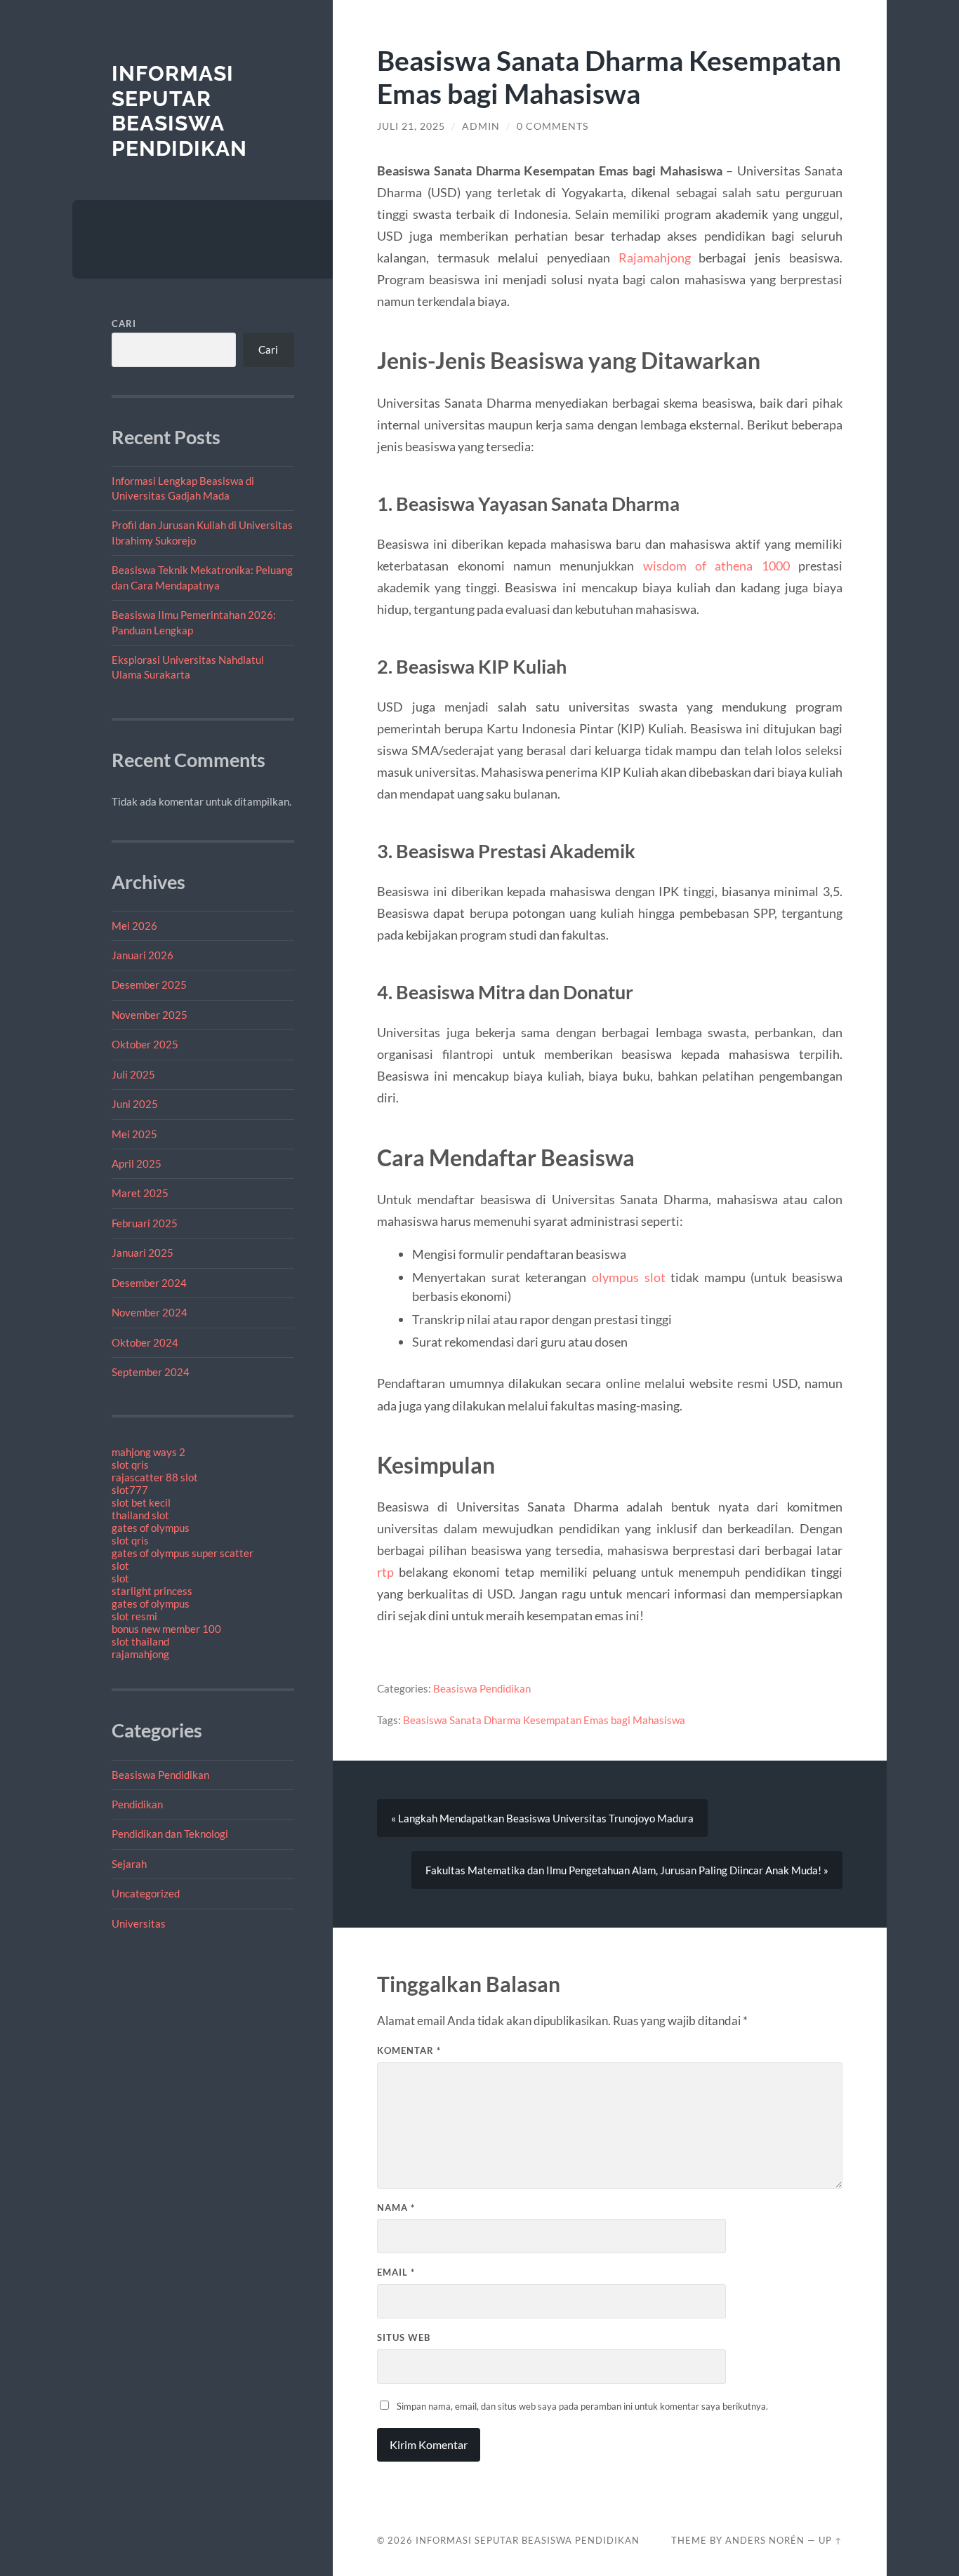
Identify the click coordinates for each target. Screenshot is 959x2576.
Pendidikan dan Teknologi (170, 1834)
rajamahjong (140, 1654)
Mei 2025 (134, 1134)
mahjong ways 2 (148, 1452)
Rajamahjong (655, 258)
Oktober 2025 (145, 1044)
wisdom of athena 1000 (716, 566)
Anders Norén (765, 2540)
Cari (124, 323)
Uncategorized (146, 1893)
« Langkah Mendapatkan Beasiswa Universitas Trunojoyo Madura (542, 1818)
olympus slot (629, 1277)
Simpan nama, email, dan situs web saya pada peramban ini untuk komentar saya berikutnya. (582, 2406)
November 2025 (150, 1015)
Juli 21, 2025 (411, 126)
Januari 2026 (143, 955)
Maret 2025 (140, 1193)
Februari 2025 (145, 1223)
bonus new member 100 (166, 1629)
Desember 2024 (149, 1283)
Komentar (409, 2050)
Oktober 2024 (145, 1342)
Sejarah (129, 1864)
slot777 (130, 1490)
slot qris (130, 1464)
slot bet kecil (141, 1502)
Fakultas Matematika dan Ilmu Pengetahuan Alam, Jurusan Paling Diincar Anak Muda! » (627, 1870)
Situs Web (404, 2337)
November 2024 (150, 1312)
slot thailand (140, 1641)
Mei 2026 (134, 926)
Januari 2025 (143, 1253)
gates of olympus (151, 1528)
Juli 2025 (133, 1074)
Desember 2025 (149, 985)
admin (481, 126)
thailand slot (140, 1515)
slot (120, 1566)
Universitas (139, 1923)
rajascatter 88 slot (155, 1477)
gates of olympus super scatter (183, 1553)
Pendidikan (137, 1804)
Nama (396, 2208)
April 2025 (137, 1163)
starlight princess (152, 1591)
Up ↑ (831, 2540)
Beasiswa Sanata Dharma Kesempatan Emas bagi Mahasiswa (544, 1720)
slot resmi (134, 1616)
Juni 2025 (135, 1104)
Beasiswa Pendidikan (160, 1775)
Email (396, 2272)
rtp (385, 1572)
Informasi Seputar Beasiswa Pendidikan (179, 111)
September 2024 (151, 1372)
